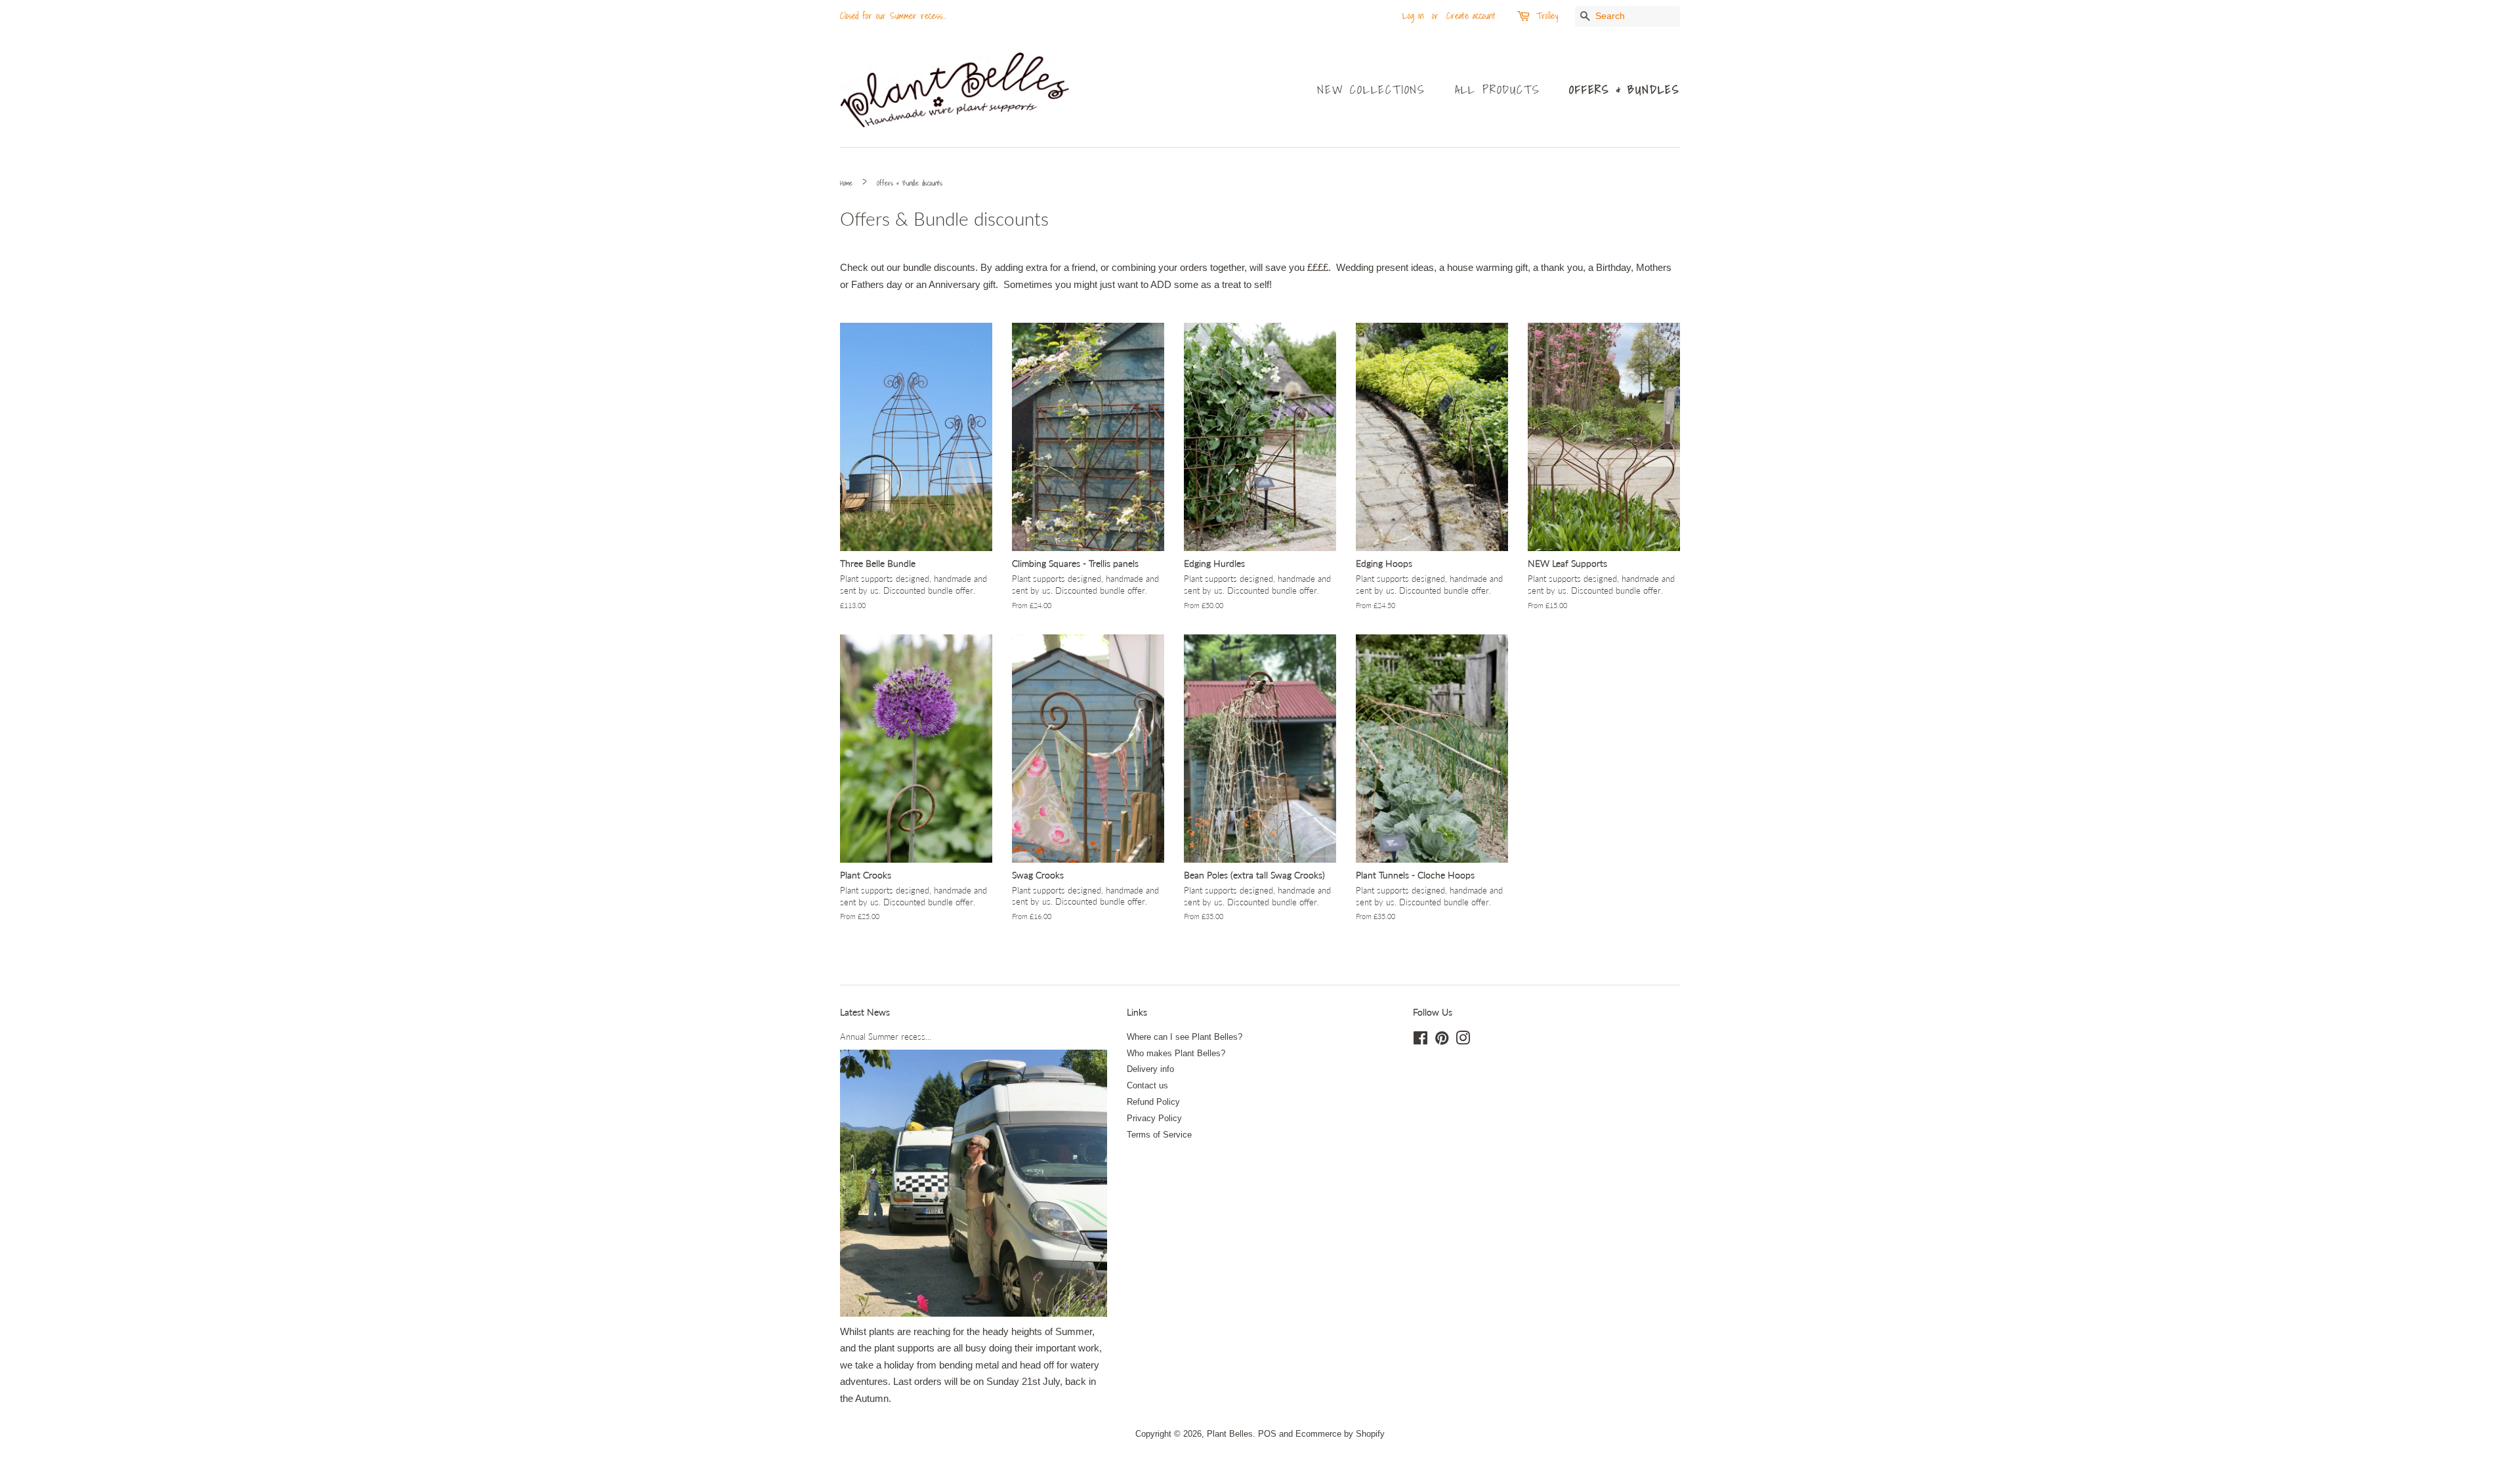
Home (846, 183)
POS (1267, 1434)
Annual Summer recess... (886, 1037)
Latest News (865, 1012)
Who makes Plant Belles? (1176, 1053)
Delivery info (1150, 1069)
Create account (1471, 16)
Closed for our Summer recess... (893, 16)
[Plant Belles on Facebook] (1420, 1041)
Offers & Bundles (1625, 90)
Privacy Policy (1154, 1118)
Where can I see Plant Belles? (1185, 1037)
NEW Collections (1371, 90)
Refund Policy (1153, 1102)
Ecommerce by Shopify (1340, 1434)
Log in (1413, 16)
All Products (1498, 90)
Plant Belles (1230, 1434)
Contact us (1147, 1085)
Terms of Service (1159, 1135)
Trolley (1547, 16)
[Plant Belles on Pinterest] (1442, 1041)
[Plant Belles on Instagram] (1463, 1041)
